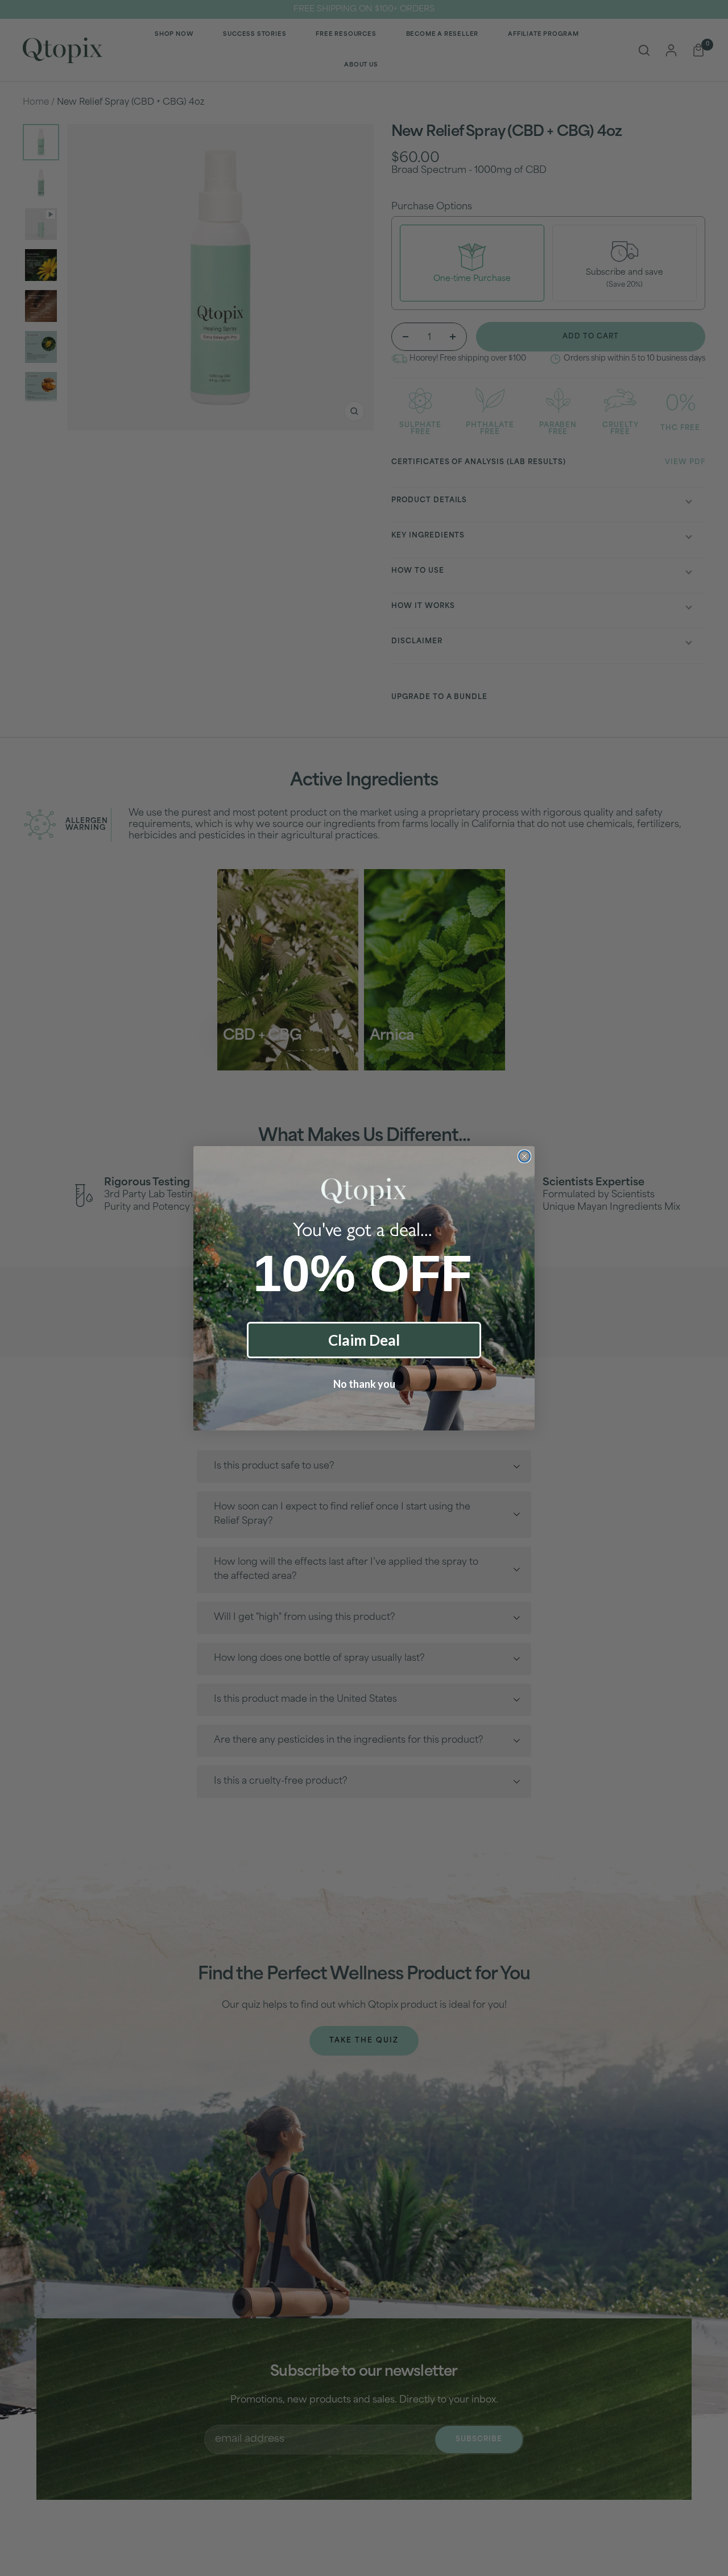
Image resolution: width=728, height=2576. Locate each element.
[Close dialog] (524, 1156)
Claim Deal (364, 1340)
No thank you (364, 1384)
